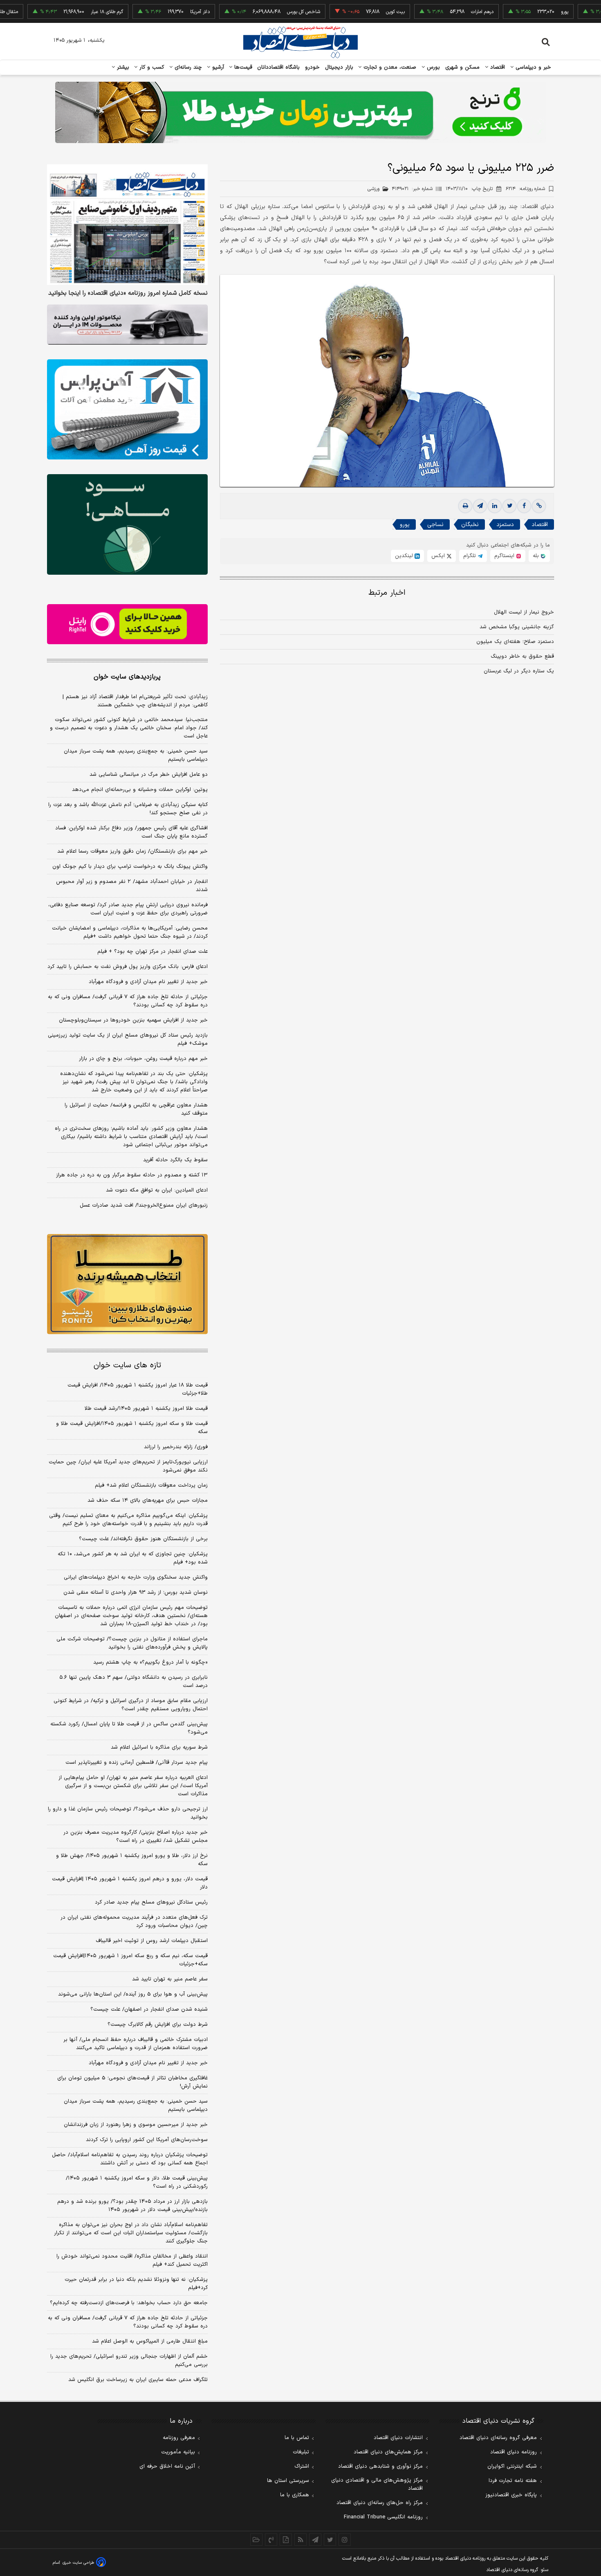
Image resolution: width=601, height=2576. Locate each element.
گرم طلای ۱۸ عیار (57, 12)
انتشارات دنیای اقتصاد (398, 2438)
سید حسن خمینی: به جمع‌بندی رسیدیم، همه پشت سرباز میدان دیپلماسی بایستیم (136, 755)
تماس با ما (297, 2438)
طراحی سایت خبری (78, 2563)
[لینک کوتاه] (539, 506)
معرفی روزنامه (179, 2438)
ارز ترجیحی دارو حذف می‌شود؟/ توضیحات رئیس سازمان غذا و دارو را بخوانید (128, 1813)
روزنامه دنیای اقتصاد (514, 2452)
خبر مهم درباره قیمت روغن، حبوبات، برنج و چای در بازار (143, 1059)
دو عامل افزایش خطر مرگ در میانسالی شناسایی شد (149, 775)
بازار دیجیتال (339, 67)
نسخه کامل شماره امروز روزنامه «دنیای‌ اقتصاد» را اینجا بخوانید (128, 293)
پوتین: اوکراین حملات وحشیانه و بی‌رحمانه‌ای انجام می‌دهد (140, 790)
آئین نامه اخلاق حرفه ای (167, 2466)
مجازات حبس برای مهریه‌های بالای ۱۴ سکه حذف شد (148, 1501)
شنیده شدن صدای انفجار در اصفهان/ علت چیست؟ (149, 2009)
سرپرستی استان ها (288, 2481)
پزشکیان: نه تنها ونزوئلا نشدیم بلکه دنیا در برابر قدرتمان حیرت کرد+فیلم (136, 2284)
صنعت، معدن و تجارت (389, 67)
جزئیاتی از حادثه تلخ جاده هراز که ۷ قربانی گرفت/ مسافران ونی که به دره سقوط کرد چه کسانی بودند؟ (128, 1001)
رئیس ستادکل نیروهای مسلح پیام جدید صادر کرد (151, 1902)
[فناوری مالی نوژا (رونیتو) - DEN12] (127, 1284)
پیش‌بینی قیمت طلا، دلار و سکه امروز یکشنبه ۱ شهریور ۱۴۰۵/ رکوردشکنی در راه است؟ (137, 2182)
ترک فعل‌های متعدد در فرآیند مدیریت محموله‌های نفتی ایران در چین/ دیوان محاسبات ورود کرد (134, 1922)
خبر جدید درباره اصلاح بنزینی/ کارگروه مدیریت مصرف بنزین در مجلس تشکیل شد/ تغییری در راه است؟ (136, 1837)
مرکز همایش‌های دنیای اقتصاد (388, 2452)
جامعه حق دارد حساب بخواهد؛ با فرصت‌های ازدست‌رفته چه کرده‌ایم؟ (129, 2303)
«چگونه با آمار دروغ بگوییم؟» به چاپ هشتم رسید (150, 1662)
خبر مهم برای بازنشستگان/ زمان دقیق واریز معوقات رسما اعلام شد (132, 851)
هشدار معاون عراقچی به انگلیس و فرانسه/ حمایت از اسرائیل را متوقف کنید (136, 1109)
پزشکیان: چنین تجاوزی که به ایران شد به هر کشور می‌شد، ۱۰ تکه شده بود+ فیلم (133, 1558)
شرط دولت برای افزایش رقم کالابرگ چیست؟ (158, 2025)
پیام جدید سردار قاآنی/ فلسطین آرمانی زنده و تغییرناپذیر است (137, 1763)
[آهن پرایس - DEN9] (127, 410)
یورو (515, 12)
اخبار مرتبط (387, 593)
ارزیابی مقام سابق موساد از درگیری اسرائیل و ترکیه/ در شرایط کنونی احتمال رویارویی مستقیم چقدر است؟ (131, 1705)
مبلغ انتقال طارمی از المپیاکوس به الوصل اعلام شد (150, 2341)
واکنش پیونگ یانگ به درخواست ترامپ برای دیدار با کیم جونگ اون (130, 867)
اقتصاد (497, 67)
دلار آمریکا (150, 12)
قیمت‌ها (242, 67)
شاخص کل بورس (254, 12)
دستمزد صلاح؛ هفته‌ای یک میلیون (515, 642)
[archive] (256, 2540)
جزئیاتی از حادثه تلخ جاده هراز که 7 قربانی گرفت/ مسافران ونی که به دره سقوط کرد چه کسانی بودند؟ (128, 2322)
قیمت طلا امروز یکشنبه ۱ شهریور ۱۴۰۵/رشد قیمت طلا (146, 1409)
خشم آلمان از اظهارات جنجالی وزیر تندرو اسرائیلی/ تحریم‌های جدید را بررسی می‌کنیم (129, 2361)
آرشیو (217, 67)
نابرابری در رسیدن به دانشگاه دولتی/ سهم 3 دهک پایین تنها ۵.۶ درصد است (133, 1682)
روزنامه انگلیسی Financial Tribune (383, 2517)
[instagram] (345, 2540)
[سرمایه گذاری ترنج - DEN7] (300, 112)
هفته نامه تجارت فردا (513, 2481)
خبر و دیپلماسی (533, 67)
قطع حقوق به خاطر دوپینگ (522, 656)
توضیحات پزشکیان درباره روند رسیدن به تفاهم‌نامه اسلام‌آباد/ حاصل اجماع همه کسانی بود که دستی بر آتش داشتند (130, 2159)
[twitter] (509, 506)
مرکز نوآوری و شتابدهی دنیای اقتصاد (380, 2466)
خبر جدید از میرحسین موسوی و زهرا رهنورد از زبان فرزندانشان (136, 2125)
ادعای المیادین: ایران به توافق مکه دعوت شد (157, 1190)
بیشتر (122, 67)
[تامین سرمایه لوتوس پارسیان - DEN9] (127, 524)
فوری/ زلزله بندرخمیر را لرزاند (176, 1447)
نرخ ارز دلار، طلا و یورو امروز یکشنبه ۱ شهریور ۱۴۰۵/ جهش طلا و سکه (132, 1860)
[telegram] (480, 506)
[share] (286, 2540)
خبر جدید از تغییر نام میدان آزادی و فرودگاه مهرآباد (148, 982)
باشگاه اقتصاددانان (279, 67)
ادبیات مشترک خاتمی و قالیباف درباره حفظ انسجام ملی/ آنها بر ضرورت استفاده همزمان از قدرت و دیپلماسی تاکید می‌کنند (136, 2044)
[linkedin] (495, 506)
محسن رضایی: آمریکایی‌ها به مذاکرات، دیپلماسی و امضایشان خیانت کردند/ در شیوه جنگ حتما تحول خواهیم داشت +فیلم (130, 932)
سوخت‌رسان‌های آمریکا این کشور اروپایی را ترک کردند (147, 2140)
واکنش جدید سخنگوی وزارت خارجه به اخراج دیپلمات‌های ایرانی (136, 1577)
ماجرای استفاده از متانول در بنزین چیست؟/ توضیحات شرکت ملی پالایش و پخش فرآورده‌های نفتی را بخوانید (132, 1643)
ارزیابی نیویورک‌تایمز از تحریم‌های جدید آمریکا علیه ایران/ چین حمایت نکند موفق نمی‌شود (128, 1466)
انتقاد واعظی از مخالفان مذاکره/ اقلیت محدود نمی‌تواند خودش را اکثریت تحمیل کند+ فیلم (132, 2260)
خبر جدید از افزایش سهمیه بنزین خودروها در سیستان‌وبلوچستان (133, 1020)
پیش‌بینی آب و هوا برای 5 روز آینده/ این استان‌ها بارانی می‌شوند (133, 1994)
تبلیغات (301, 2452)
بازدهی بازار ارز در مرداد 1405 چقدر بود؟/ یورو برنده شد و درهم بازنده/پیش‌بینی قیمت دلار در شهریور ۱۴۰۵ (132, 2206)
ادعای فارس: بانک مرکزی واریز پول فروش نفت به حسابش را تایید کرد (128, 967)
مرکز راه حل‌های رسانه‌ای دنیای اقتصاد (380, 2503)
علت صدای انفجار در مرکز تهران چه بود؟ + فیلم (152, 952)
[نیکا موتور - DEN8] (127, 325)
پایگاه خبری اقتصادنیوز (511, 2495)
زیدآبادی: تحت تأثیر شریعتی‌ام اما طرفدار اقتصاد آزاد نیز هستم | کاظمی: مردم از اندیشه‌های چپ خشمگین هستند (135, 701)
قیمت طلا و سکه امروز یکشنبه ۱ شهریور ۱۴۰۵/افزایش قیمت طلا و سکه (132, 1428)
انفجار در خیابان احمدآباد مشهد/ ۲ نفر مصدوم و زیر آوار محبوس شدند (132, 886)
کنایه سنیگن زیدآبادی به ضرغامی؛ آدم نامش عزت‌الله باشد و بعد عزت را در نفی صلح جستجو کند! (128, 809)
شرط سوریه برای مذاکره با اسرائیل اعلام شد (159, 1747)
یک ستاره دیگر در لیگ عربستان (519, 671)
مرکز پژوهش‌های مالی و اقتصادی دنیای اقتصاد (377, 2484)
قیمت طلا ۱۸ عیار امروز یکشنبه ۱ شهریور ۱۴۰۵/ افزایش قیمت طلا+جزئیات (138, 1389)
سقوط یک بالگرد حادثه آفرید (175, 1160)
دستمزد (505, 525)
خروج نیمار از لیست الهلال (524, 612)
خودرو (313, 67)
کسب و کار (151, 67)
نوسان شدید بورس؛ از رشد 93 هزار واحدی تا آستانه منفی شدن (136, 1593)
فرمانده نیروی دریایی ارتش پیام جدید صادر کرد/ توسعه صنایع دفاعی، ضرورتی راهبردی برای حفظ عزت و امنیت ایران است (128, 909)
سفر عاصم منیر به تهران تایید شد (170, 1979)
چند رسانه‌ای (187, 67)
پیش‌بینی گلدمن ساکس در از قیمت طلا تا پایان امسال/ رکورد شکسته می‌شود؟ (129, 1728)
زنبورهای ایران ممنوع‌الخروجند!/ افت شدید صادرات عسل (144, 1205)
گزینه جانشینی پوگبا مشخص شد (517, 627)
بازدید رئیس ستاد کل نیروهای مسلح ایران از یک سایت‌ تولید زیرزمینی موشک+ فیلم (128, 1039)
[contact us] (271, 2540)
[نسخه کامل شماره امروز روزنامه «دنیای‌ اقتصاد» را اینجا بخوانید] (127, 225)
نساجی (435, 525)
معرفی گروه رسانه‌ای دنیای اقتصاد (498, 2438)
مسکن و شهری (463, 67)
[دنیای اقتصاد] (300, 42)
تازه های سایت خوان (127, 1365)
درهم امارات (432, 12)
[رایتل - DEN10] (127, 624)
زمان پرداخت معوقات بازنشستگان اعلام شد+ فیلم (151, 1485)
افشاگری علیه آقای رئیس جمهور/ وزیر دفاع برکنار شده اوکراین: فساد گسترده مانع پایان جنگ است (131, 832)
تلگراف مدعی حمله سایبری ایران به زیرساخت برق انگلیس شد (138, 2380)
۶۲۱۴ (525, 189)
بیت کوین (345, 12)
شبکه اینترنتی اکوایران (512, 2466)
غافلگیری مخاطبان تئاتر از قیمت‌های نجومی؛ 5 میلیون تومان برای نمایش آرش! (132, 2082)
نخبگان (470, 525)
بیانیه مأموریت (178, 2452)
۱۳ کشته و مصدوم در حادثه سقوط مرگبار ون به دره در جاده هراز (132, 1175)
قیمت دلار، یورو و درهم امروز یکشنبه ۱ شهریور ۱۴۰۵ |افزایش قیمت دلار (130, 1883)
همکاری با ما (295, 2495)
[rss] (300, 2540)
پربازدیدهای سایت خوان (127, 677)
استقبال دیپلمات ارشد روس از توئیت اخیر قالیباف (152, 1941)
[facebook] (524, 506)
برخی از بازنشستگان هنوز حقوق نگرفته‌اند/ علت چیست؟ (143, 1539)
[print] (465, 506)
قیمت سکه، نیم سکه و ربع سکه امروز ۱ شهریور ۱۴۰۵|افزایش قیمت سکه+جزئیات (130, 1960)
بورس (433, 67)
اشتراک (302, 2466)
